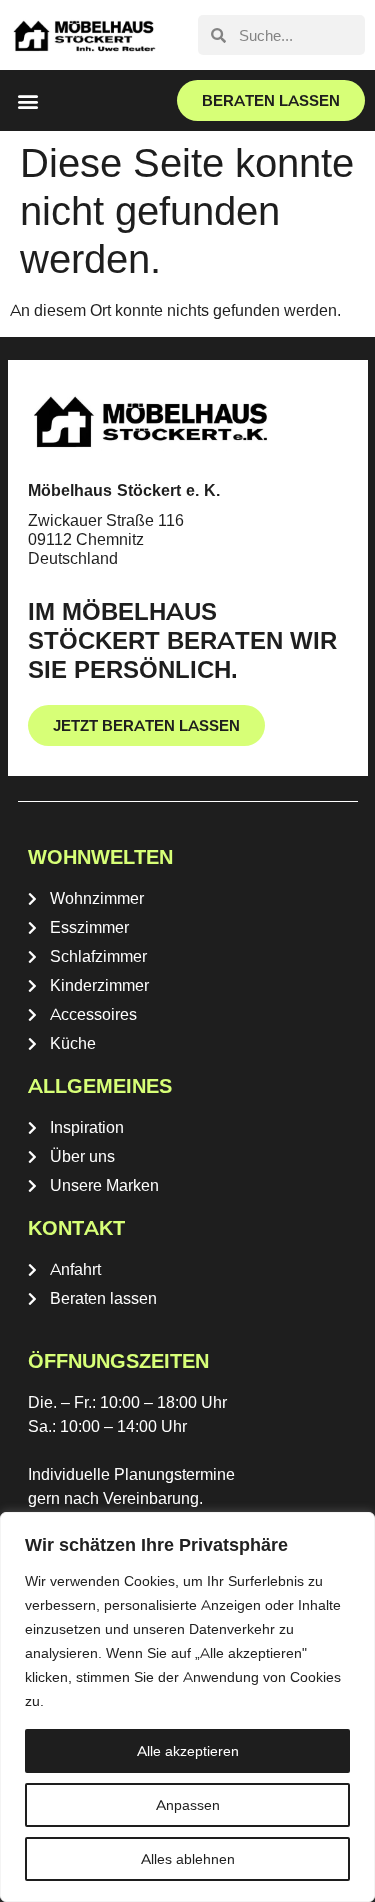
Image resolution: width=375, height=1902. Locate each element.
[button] (28, 100)
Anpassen (188, 1805)
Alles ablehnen (188, 1859)
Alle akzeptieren (188, 1751)
